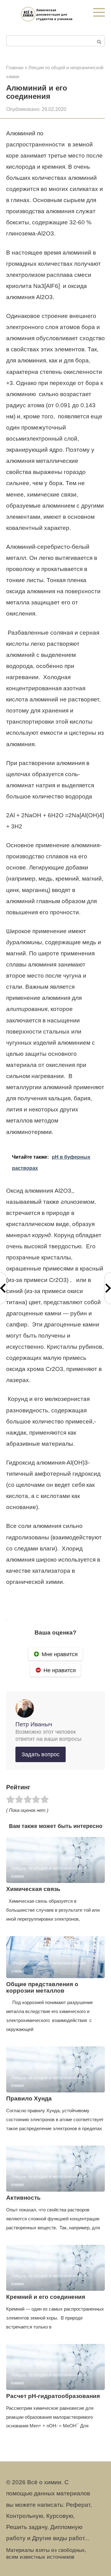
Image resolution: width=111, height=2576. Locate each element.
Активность (23, 2198)
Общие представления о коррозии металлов (42, 1987)
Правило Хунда (29, 2098)
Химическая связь (33, 1889)
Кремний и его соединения (46, 2297)
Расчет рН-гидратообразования (53, 2396)
